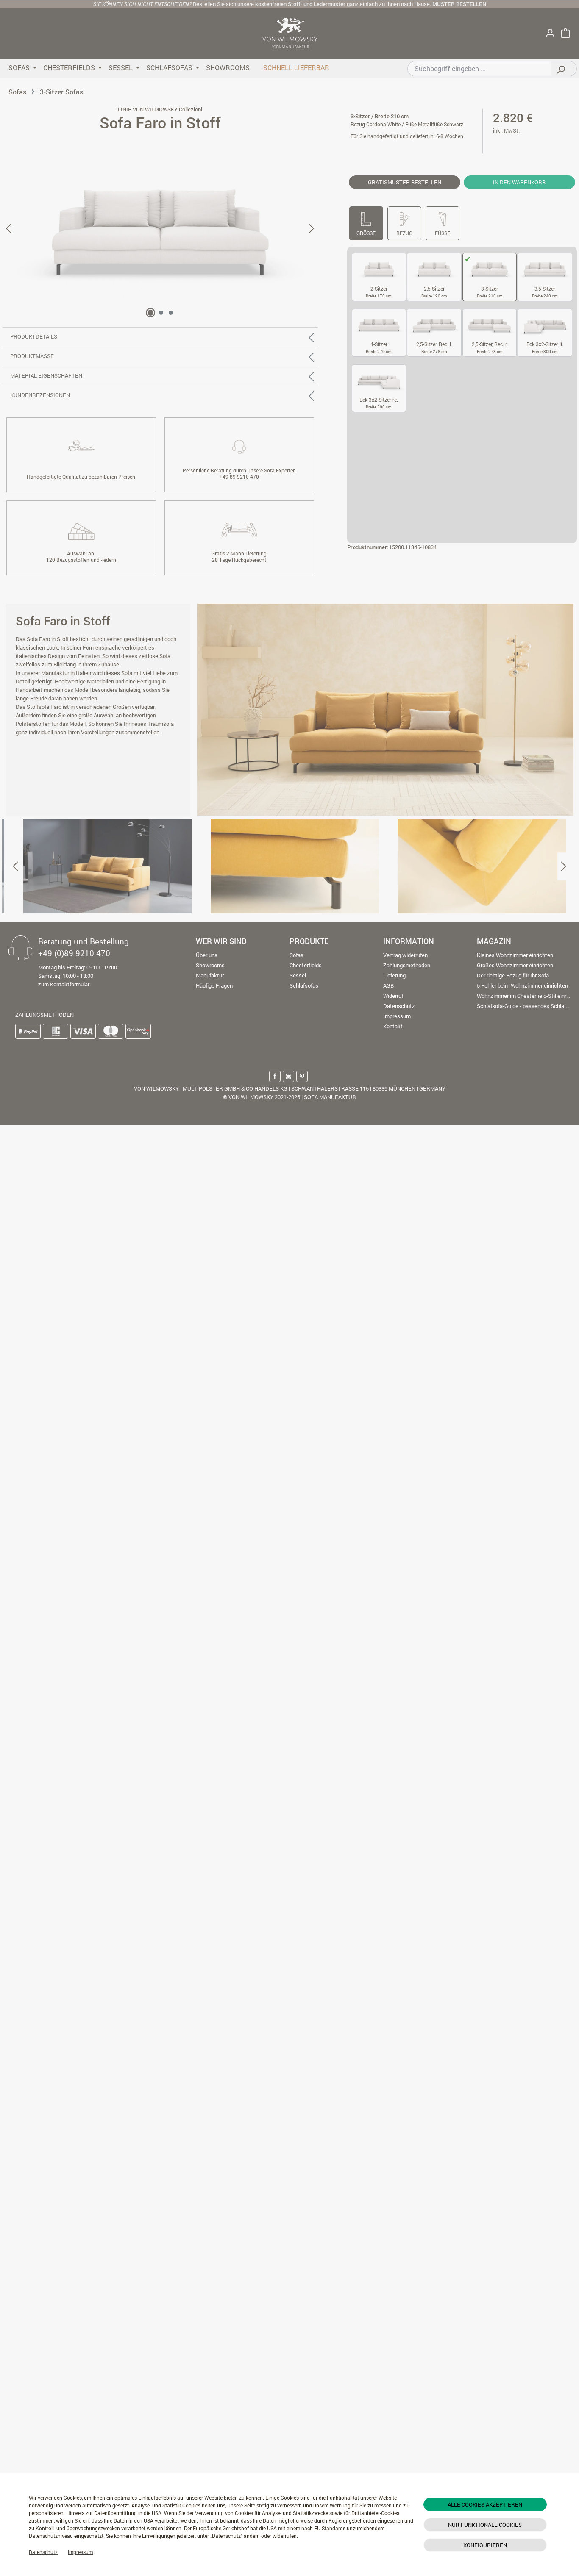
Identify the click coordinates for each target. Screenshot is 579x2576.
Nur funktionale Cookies (485, 2525)
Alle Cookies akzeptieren (485, 2504)
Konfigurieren (485, 2545)
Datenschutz (43, 2552)
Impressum (80, 2552)
